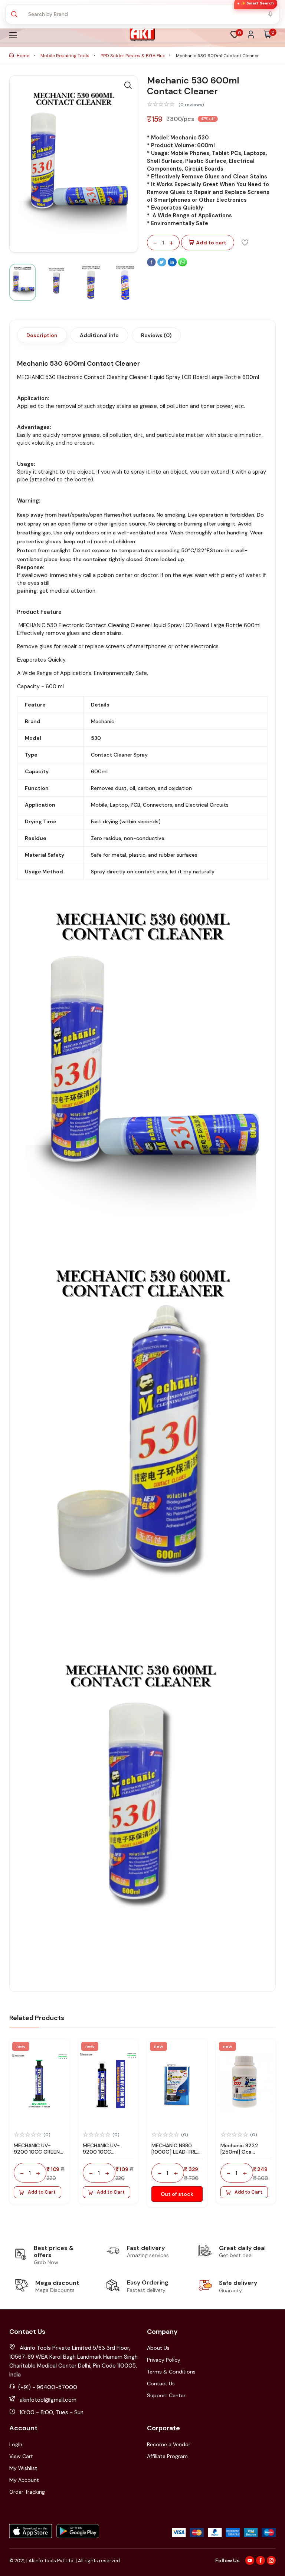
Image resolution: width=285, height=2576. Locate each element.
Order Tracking (27, 2492)
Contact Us (161, 2384)
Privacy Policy (164, 2360)
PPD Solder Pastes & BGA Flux (133, 56)
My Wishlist (23, 2468)
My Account (24, 2480)
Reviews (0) (156, 335)
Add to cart (211, 243)
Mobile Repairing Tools (65, 56)
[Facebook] (152, 265)
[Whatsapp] (183, 265)
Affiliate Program (167, 2456)
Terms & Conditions (171, 2372)
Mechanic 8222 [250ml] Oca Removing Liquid (240, 2152)
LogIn (16, 2444)
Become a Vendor (169, 2444)
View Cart (21, 2456)
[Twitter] (163, 265)
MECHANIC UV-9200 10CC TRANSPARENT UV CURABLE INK (104, 2155)
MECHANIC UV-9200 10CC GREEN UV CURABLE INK (37, 2152)
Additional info (99, 335)
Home (23, 56)
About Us (158, 2348)
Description (42, 335)
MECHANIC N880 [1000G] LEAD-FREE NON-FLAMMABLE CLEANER (176, 2155)
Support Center (166, 2395)
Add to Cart (42, 2192)
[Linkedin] (173, 265)
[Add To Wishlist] (245, 242)
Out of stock (177, 2194)
